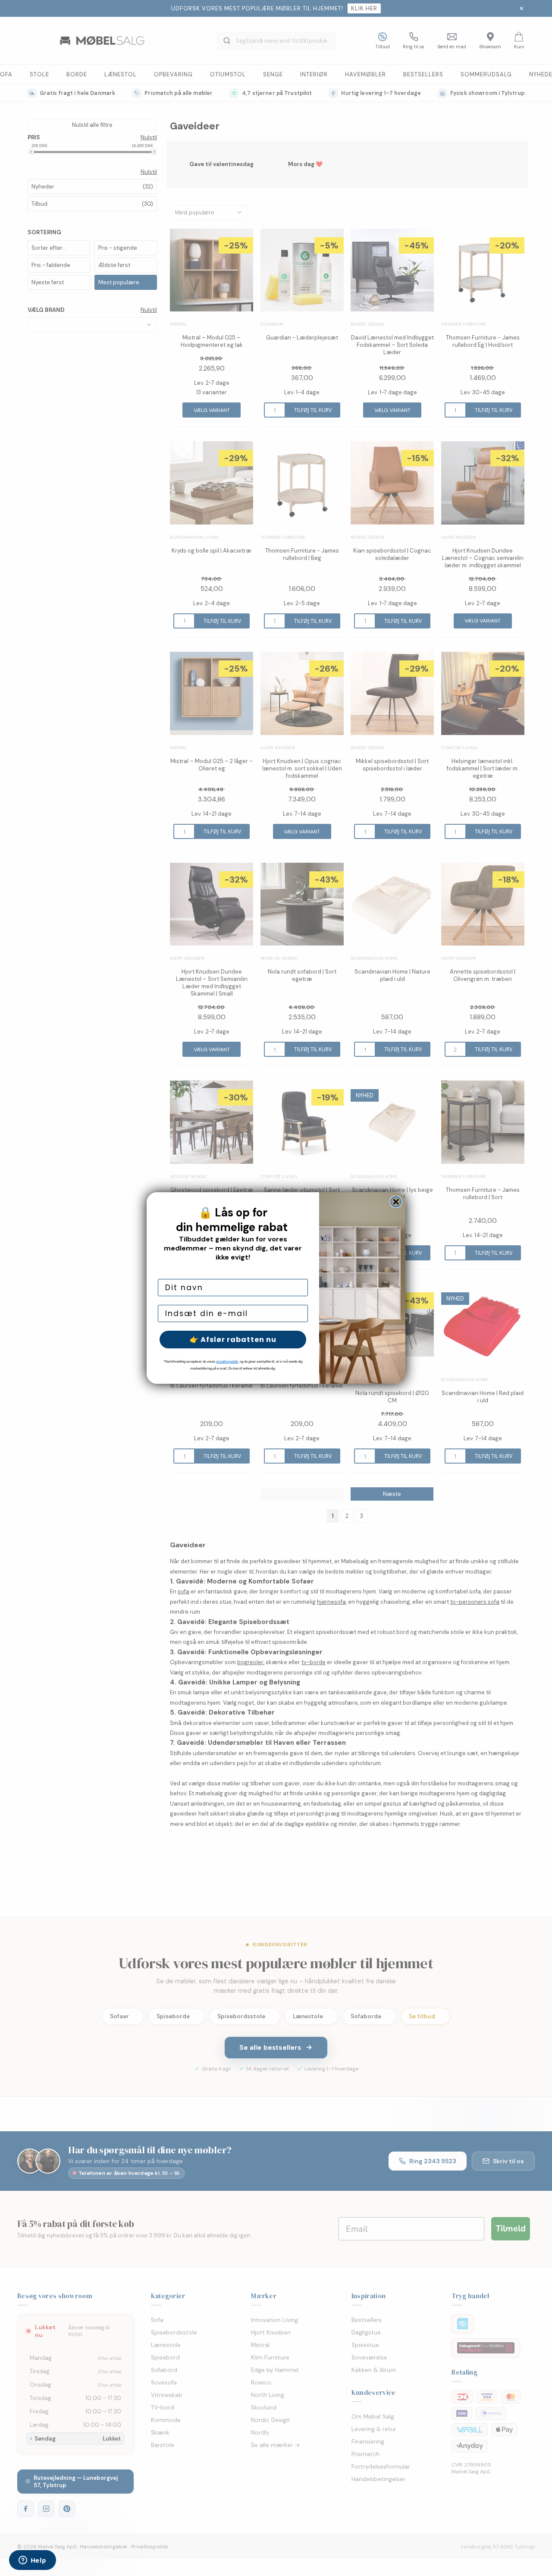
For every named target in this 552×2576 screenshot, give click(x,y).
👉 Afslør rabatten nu (233, 1340)
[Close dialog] (396, 1202)
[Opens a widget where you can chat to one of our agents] (32, 2561)
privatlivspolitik (227, 1362)
